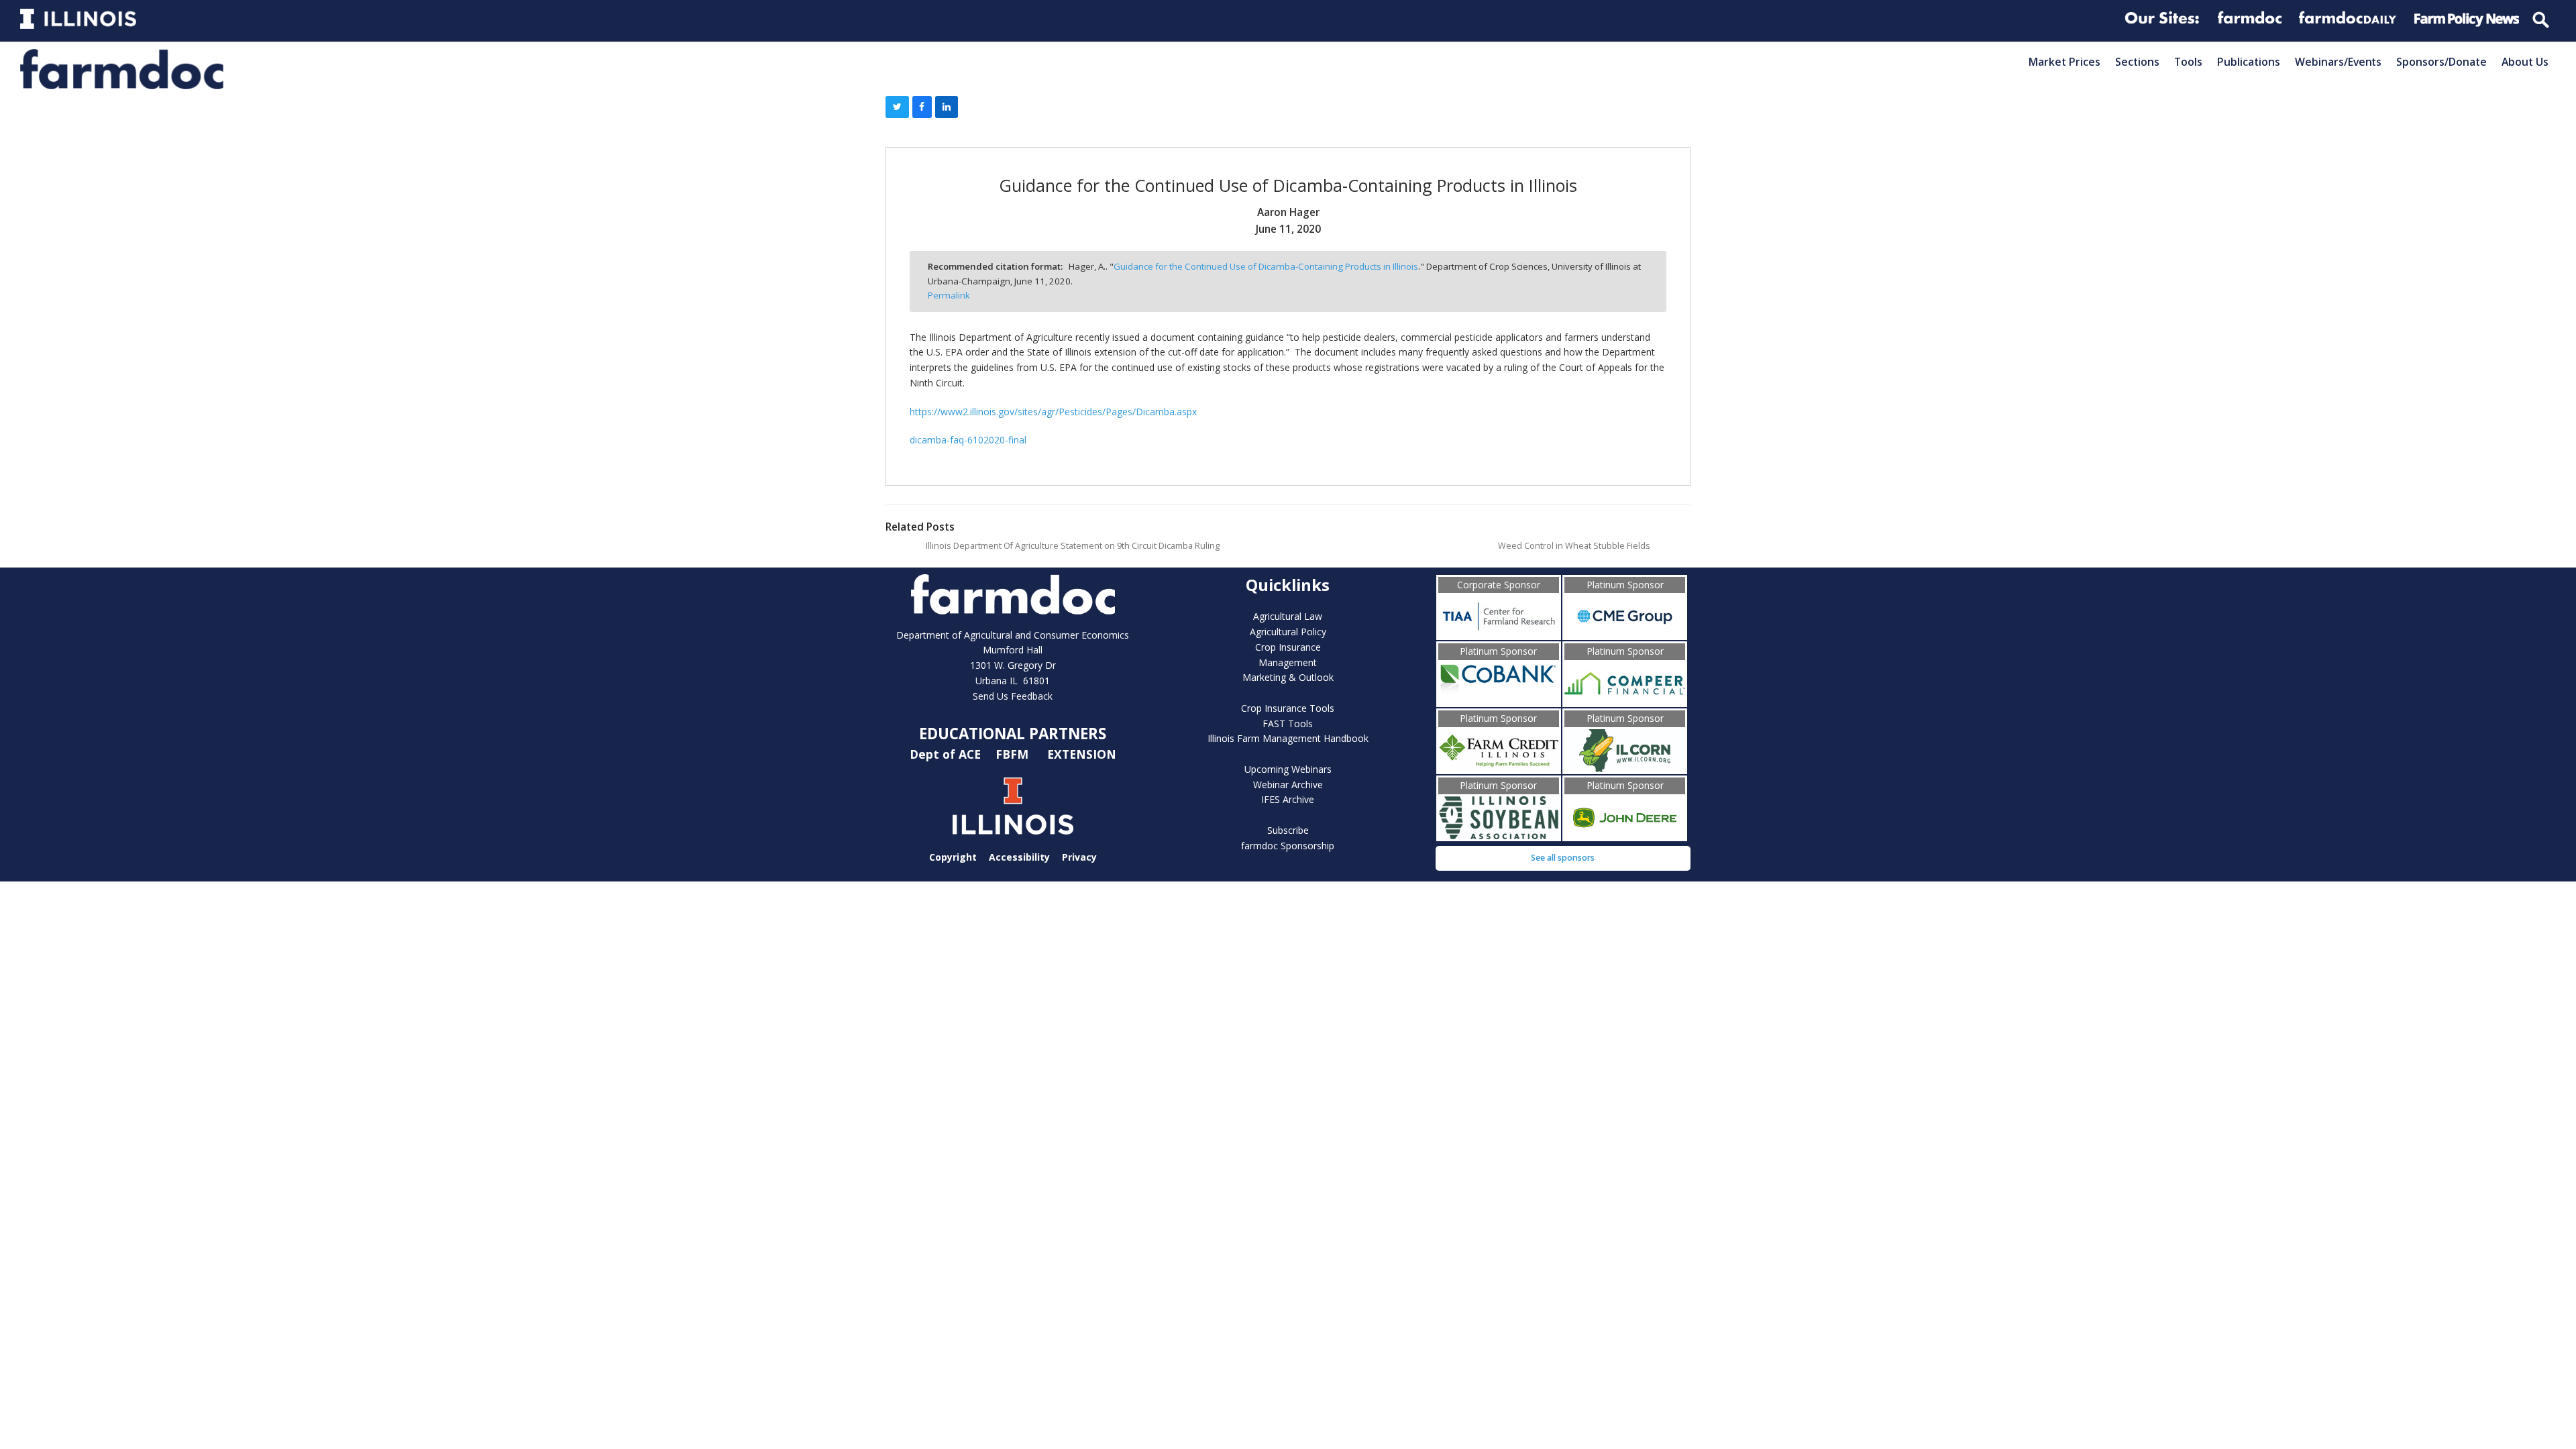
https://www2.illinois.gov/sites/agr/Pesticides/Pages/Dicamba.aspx (1053, 412)
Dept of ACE (947, 754)
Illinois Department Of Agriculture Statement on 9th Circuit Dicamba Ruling (1073, 546)
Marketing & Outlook (1288, 677)
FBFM (1014, 754)
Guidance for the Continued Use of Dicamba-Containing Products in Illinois (1266, 266)
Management (1288, 662)
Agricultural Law (1288, 616)
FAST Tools (1288, 723)
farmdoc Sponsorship (1288, 846)
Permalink (949, 295)
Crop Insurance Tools (1288, 708)
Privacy (1079, 856)
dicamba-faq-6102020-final (968, 440)
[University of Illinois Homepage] (1013, 806)
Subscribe (1288, 830)
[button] (897, 107)
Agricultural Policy (1288, 632)
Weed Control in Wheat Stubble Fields (1574, 546)
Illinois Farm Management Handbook (1288, 738)
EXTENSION (1082, 754)
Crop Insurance (1288, 647)
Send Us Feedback (1013, 696)
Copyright (953, 856)
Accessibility (1019, 856)
